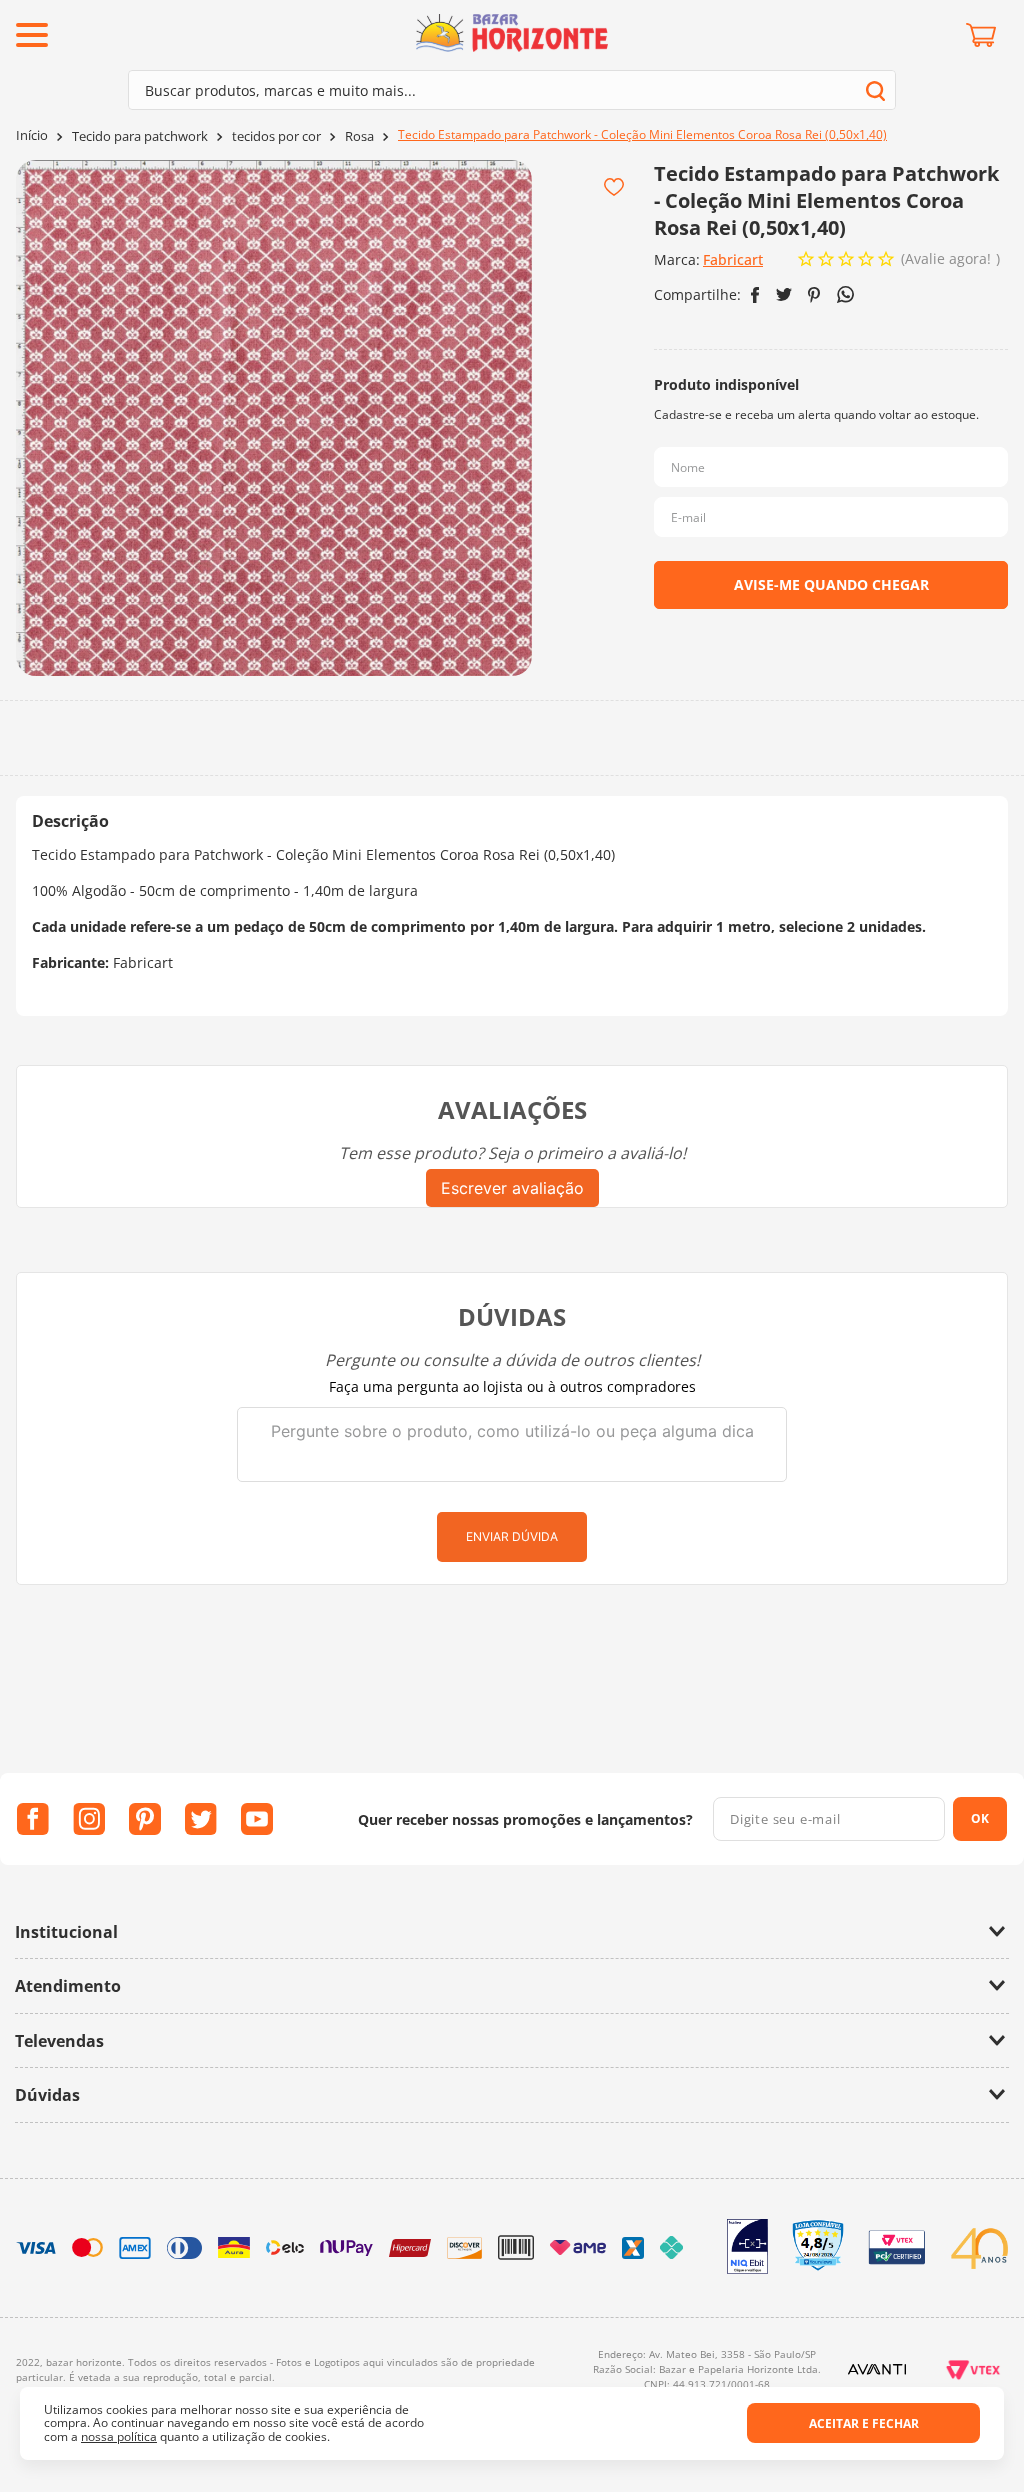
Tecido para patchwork (140, 136)
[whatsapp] (845, 294)
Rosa (359, 136)
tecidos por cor (276, 136)
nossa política (119, 2436)
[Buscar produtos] (875, 90)
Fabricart (733, 259)
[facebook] (755, 295)
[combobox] (512, 90)
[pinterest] (814, 295)
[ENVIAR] (831, 585)
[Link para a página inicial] (32, 135)
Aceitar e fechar (864, 2423)
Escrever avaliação (512, 1188)
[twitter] (784, 294)
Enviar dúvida (512, 1536)
